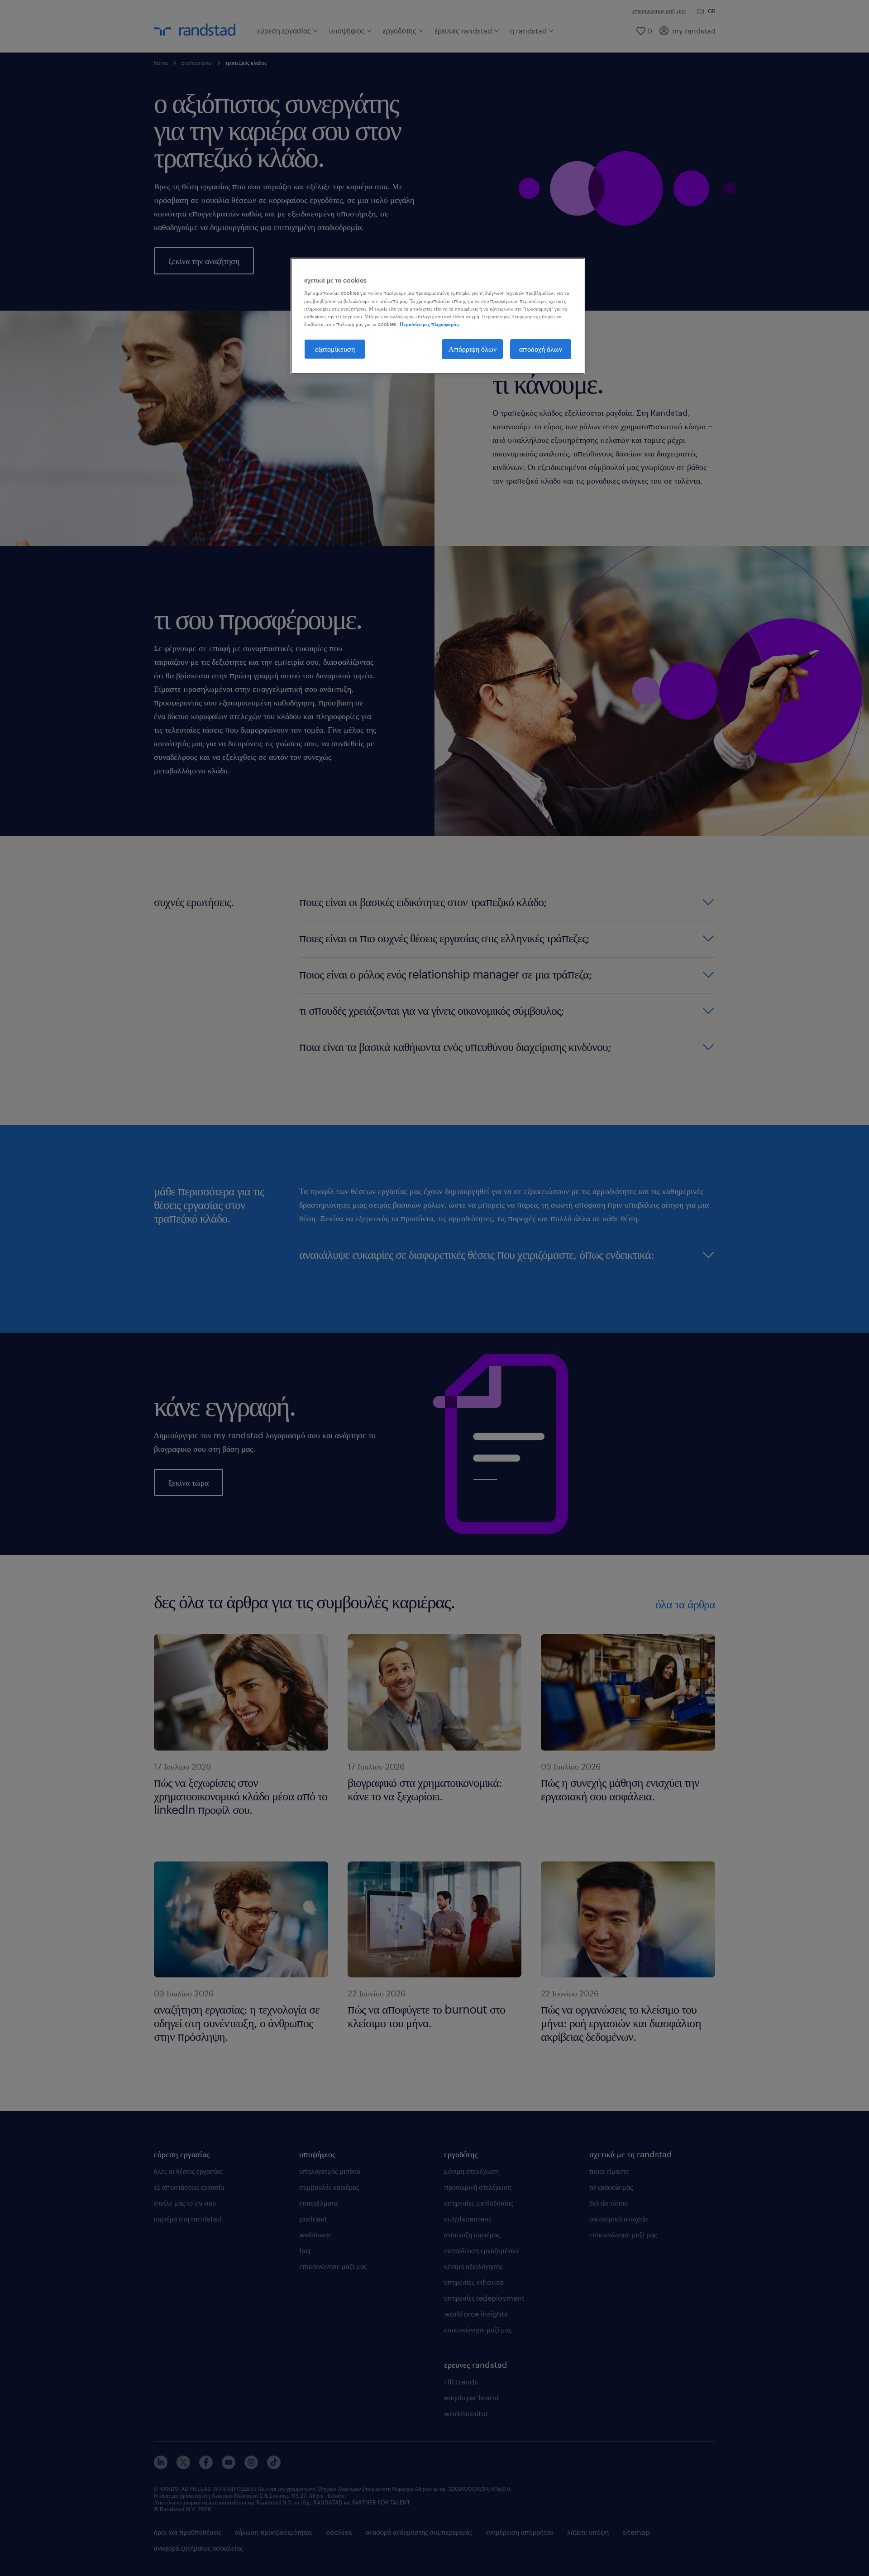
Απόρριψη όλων (473, 349)
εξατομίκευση (335, 349)
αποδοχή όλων (541, 349)
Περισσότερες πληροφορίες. (430, 324)
